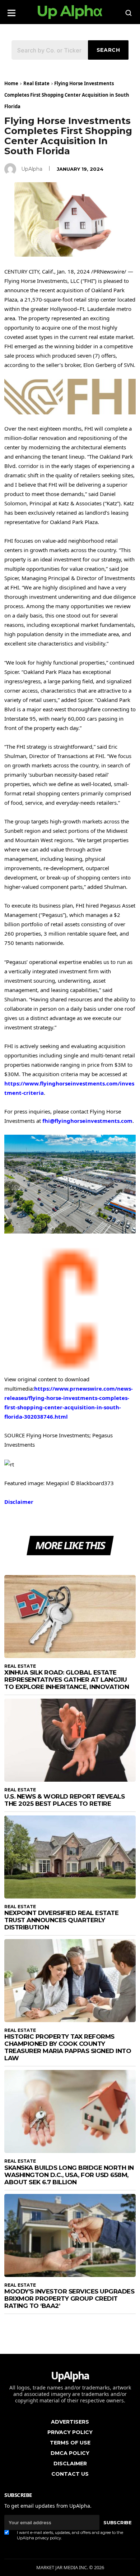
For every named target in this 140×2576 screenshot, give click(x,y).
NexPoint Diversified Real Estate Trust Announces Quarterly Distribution (61, 1920)
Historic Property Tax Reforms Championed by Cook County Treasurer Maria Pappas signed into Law (68, 2047)
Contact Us (70, 2474)
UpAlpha (32, 169)
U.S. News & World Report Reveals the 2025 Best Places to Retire (64, 1800)
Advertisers (70, 2422)
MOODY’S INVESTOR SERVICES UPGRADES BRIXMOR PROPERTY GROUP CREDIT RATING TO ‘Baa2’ (69, 2299)
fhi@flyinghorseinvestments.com (87, 1121)
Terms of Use (70, 2443)
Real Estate (36, 83)
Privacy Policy (70, 2432)
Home (11, 83)
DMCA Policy (70, 2453)
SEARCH (108, 50)
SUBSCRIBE (117, 2522)
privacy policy (48, 2538)
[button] (11, 11)
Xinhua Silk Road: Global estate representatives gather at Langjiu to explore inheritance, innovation (67, 1680)
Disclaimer (19, 1502)
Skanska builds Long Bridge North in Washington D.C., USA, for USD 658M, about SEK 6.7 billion (69, 2175)
